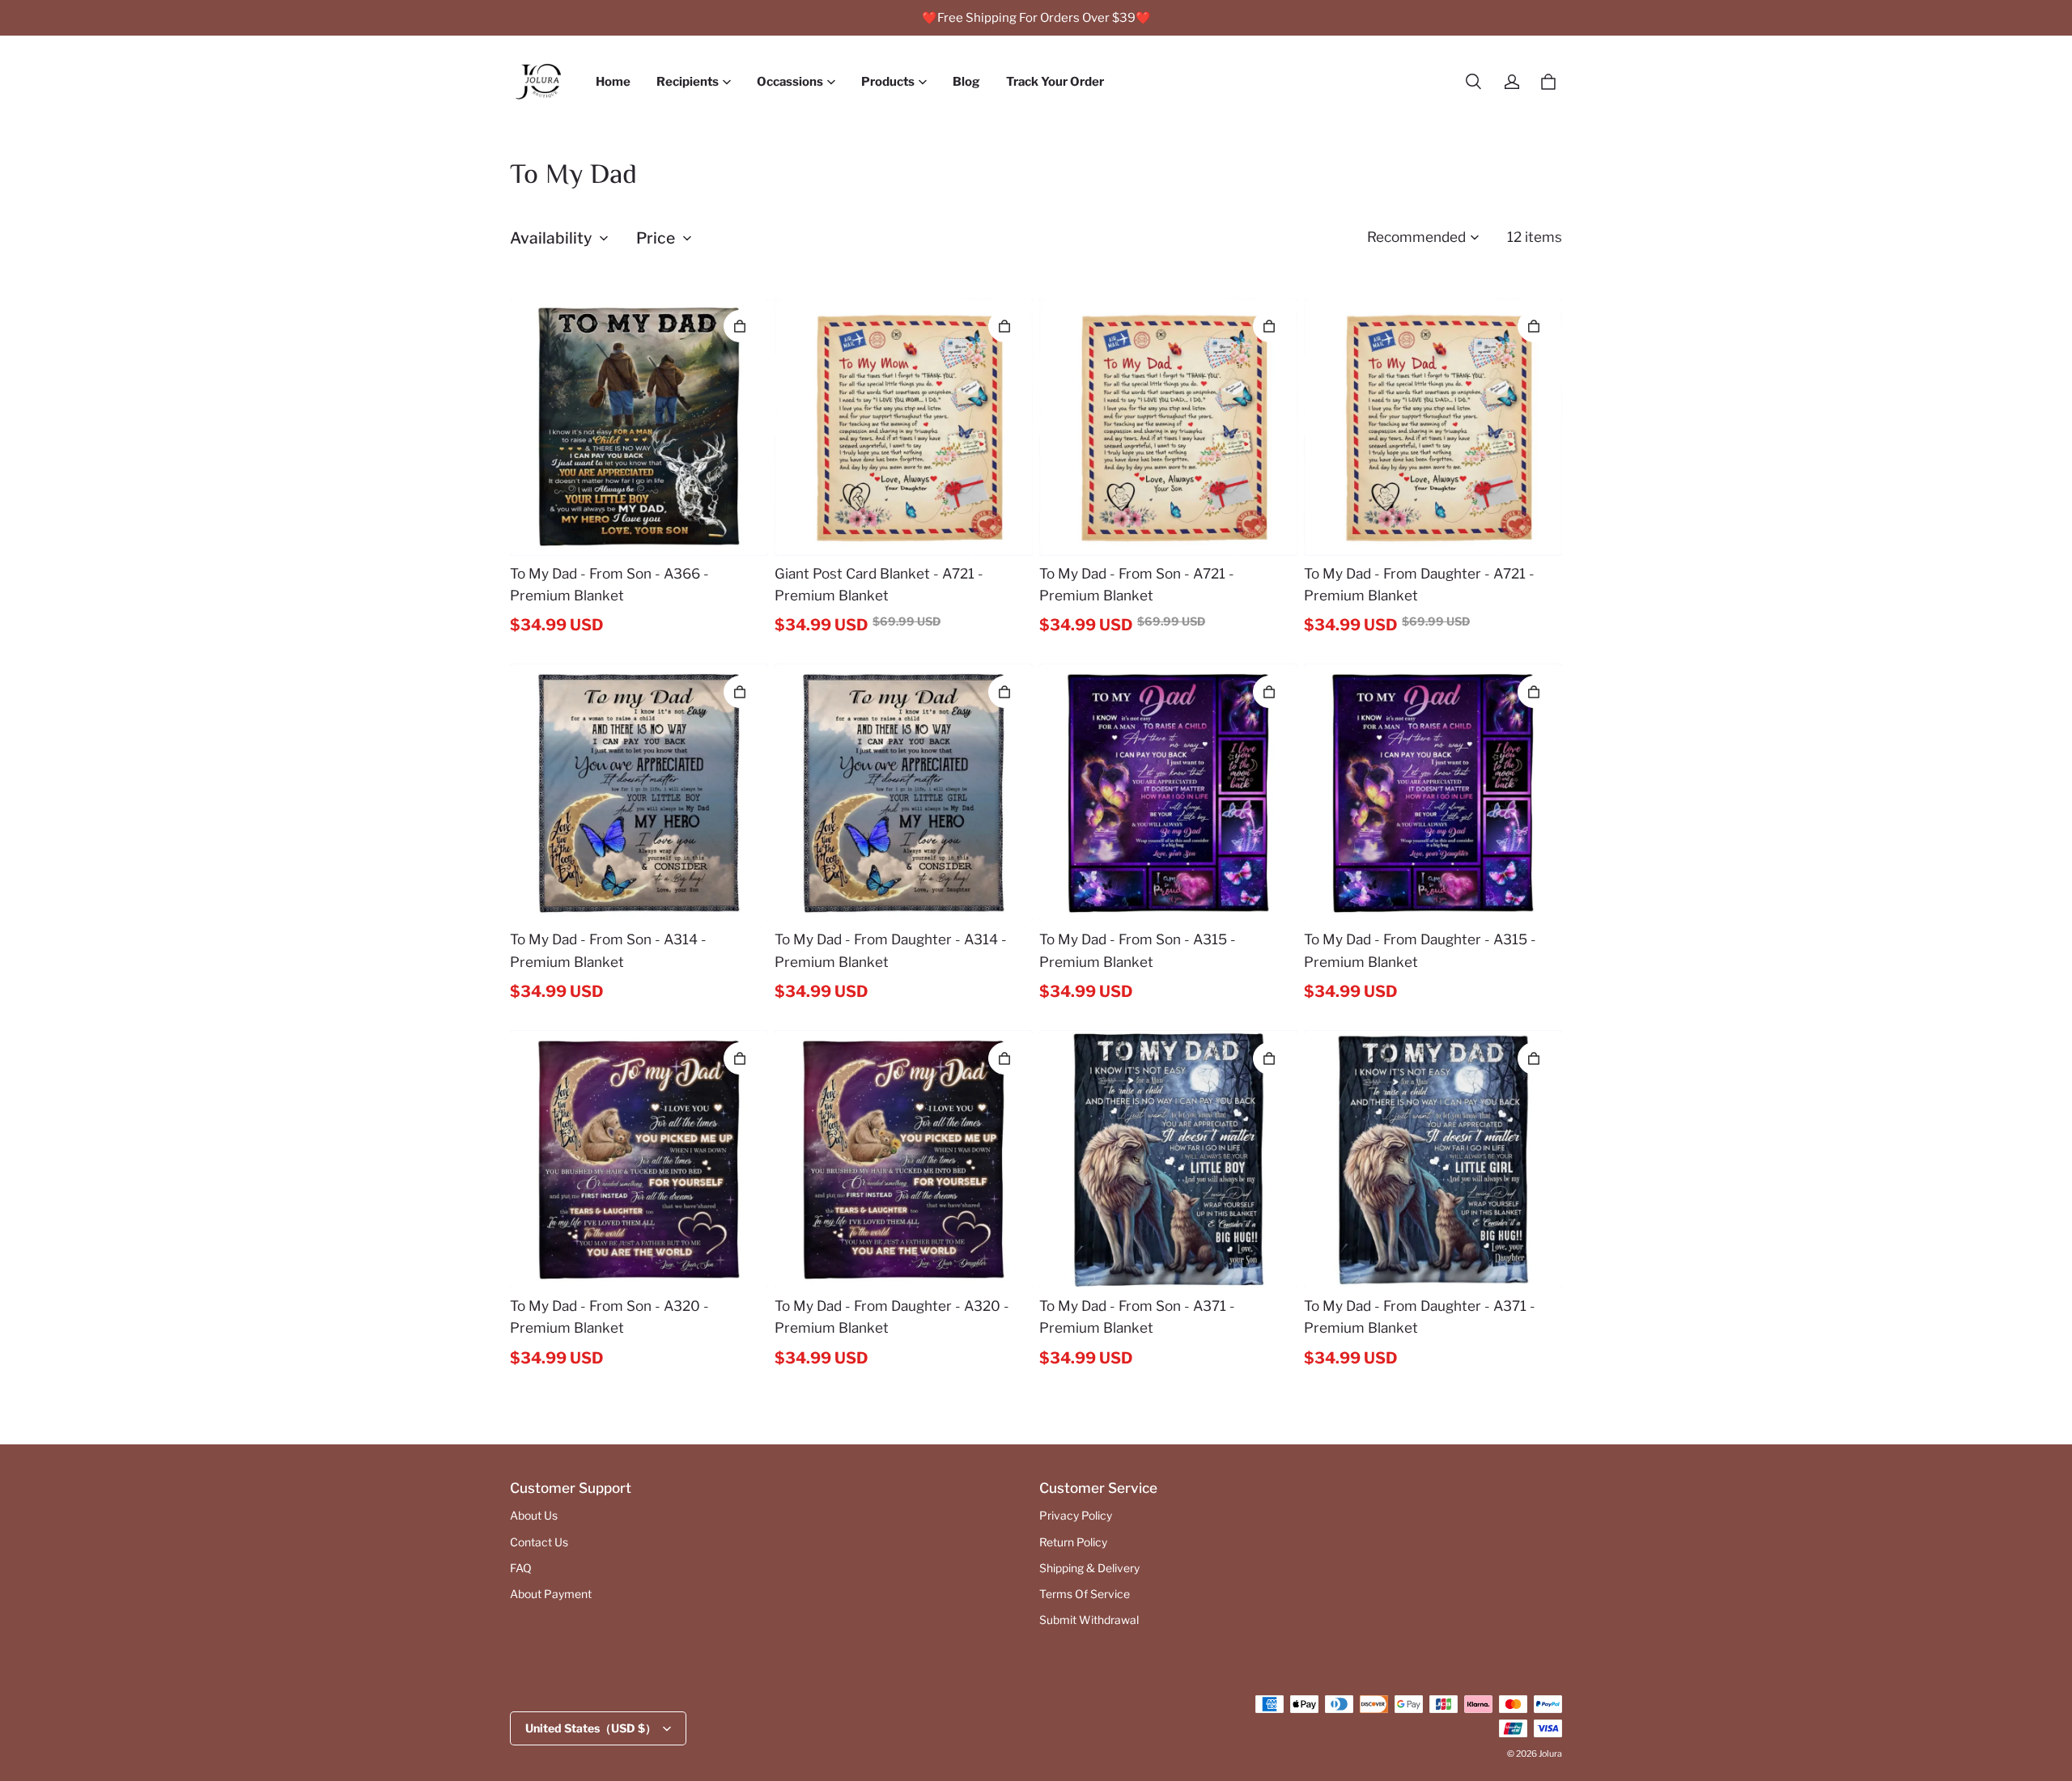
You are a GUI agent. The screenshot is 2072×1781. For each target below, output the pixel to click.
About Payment (551, 1594)
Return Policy (1073, 1542)
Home (613, 82)
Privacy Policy (1076, 1516)
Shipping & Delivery (1089, 1568)
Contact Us (539, 1542)
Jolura (1550, 1754)
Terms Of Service (1085, 1594)
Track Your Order (1055, 82)
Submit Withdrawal (1089, 1620)
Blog (966, 82)
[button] (1473, 82)
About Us (534, 1516)
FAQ (521, 1568)
